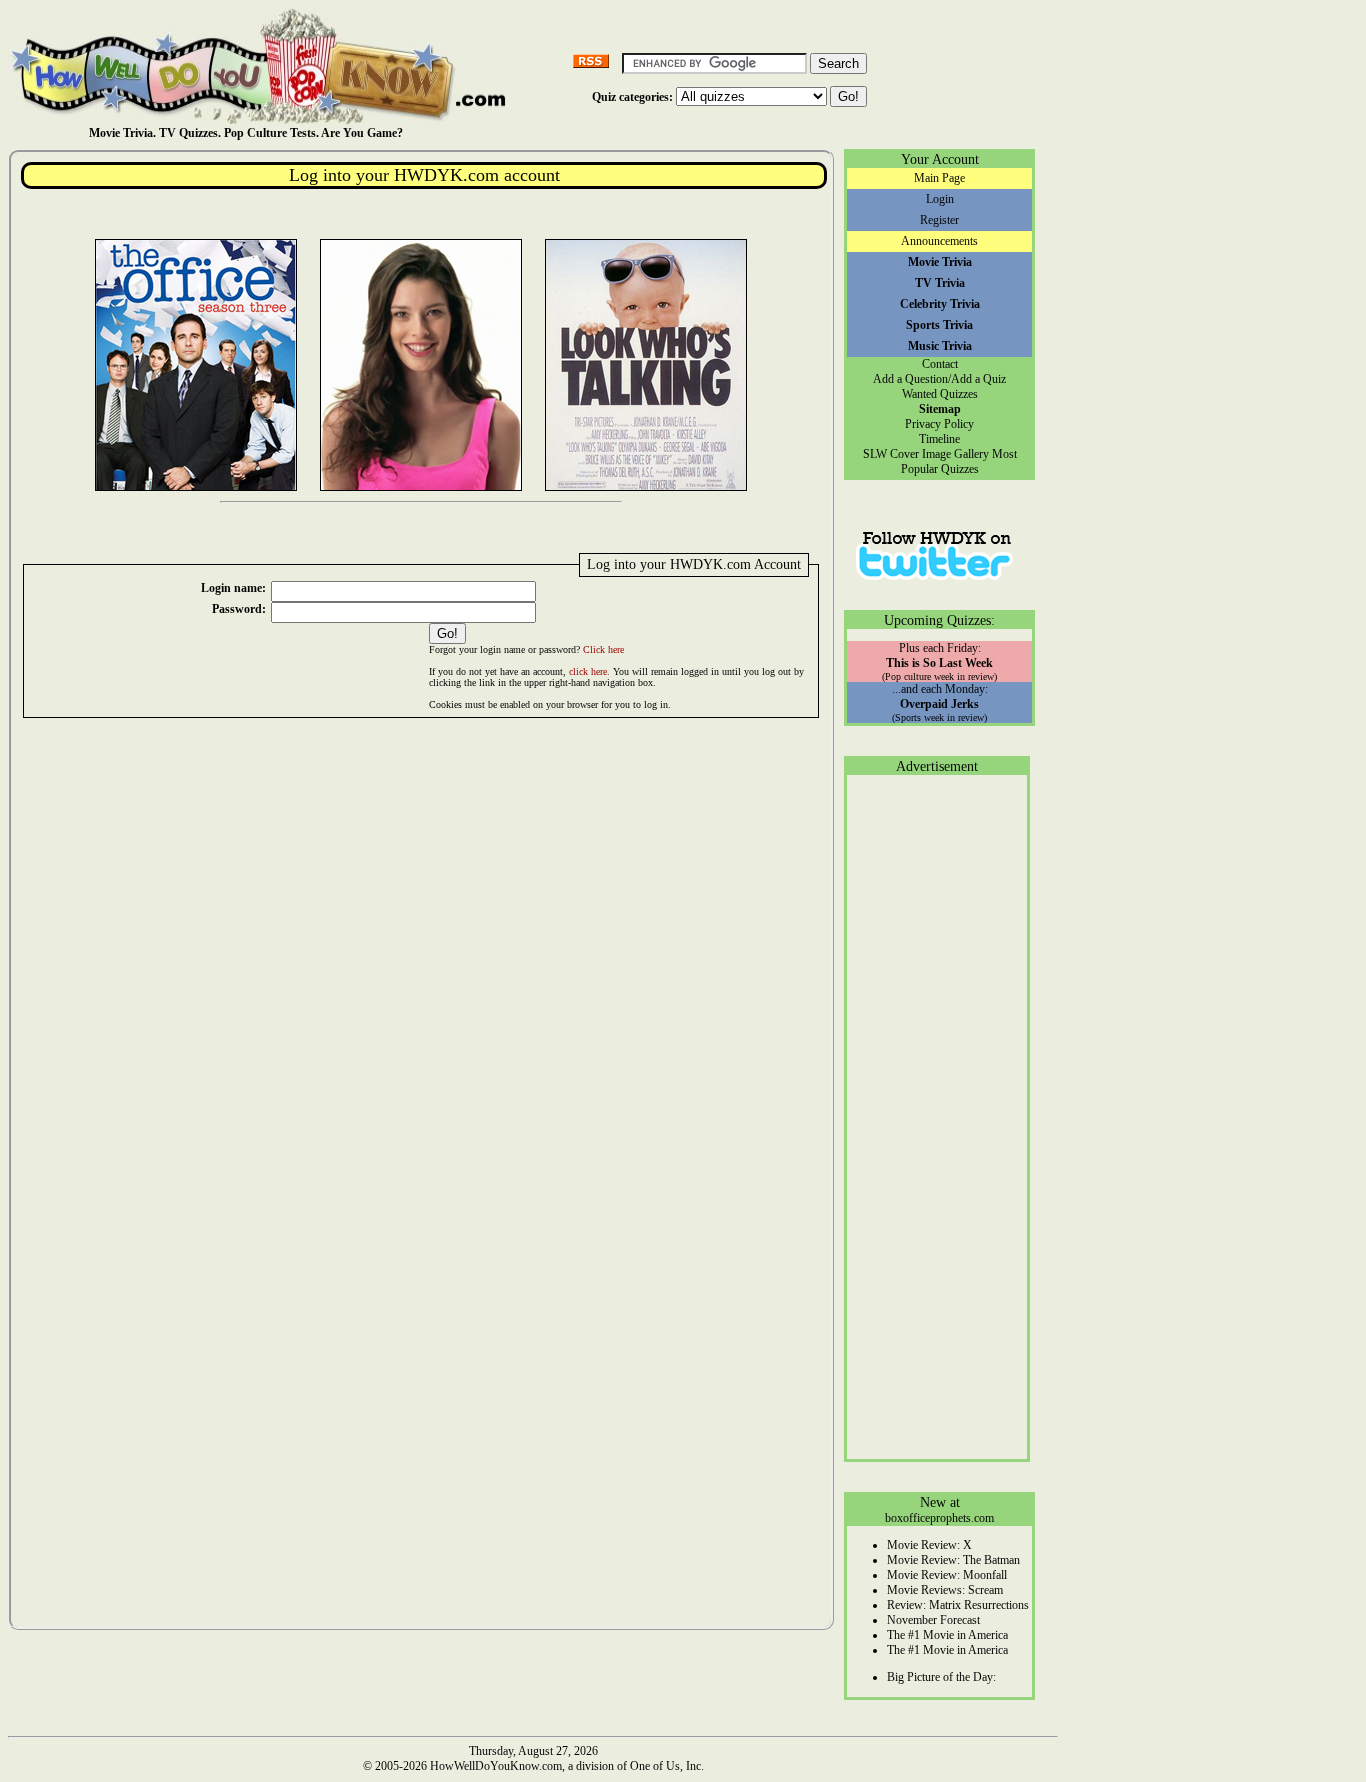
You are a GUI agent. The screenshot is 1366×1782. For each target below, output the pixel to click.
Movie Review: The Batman (953, 1560)
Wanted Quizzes (940, 394)
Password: (239, 609)
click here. (589, 671)
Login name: (233, 588)
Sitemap (940, 409)
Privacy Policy (939, 424)
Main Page (939, 178)
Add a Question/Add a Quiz (939, 379)
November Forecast (933, 1620)
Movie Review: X (929, 1545)
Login (940, 199)
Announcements (939, 241)
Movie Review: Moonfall (947, 1575)
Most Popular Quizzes (959, 461)
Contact (940, 364)
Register (939, 220)
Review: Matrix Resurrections (958, 1605)
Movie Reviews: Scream (945, 1590)
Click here (603, 649)
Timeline (939, 439)
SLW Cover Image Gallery (926, 454)
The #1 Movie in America (947, 1635)
